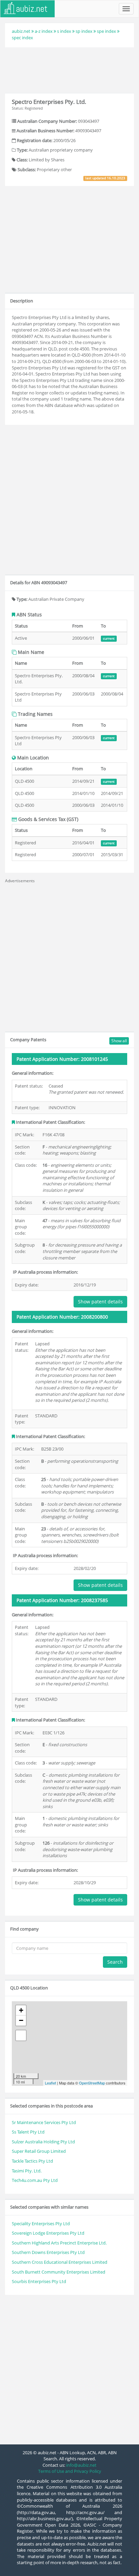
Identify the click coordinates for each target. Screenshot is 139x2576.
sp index (84, 31)
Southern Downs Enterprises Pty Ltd (48, 2252)
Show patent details (100, 1302)
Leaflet (50, 2083)
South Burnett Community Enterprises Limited (59, 2272)
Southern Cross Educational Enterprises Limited (60, 2262)
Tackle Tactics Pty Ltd (32, 2161)
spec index (22, 38)
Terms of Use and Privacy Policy (70, 2471)
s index (64, 31)
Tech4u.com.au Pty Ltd (35, 2180)
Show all (119, 1041)
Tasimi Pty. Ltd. (27, 2171)
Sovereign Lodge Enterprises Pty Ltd (48, 2233)
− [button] (21, 2020)
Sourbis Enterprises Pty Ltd (39, 2281)
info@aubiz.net (81, 2465)
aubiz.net (21, 31)
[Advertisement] (69, 69)
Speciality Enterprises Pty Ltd (41, 2224)
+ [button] (21, 2010)
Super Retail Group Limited (39, 2151)
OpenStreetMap (92, 2083)
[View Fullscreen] (21, 2035)
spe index (106, 31)
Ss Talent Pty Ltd (28, 2132)
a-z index (44, 31)
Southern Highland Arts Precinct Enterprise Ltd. (59, 2243)
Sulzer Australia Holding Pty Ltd (43, 2142)
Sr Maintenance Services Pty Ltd (44, 2122)
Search (115, 1962)
